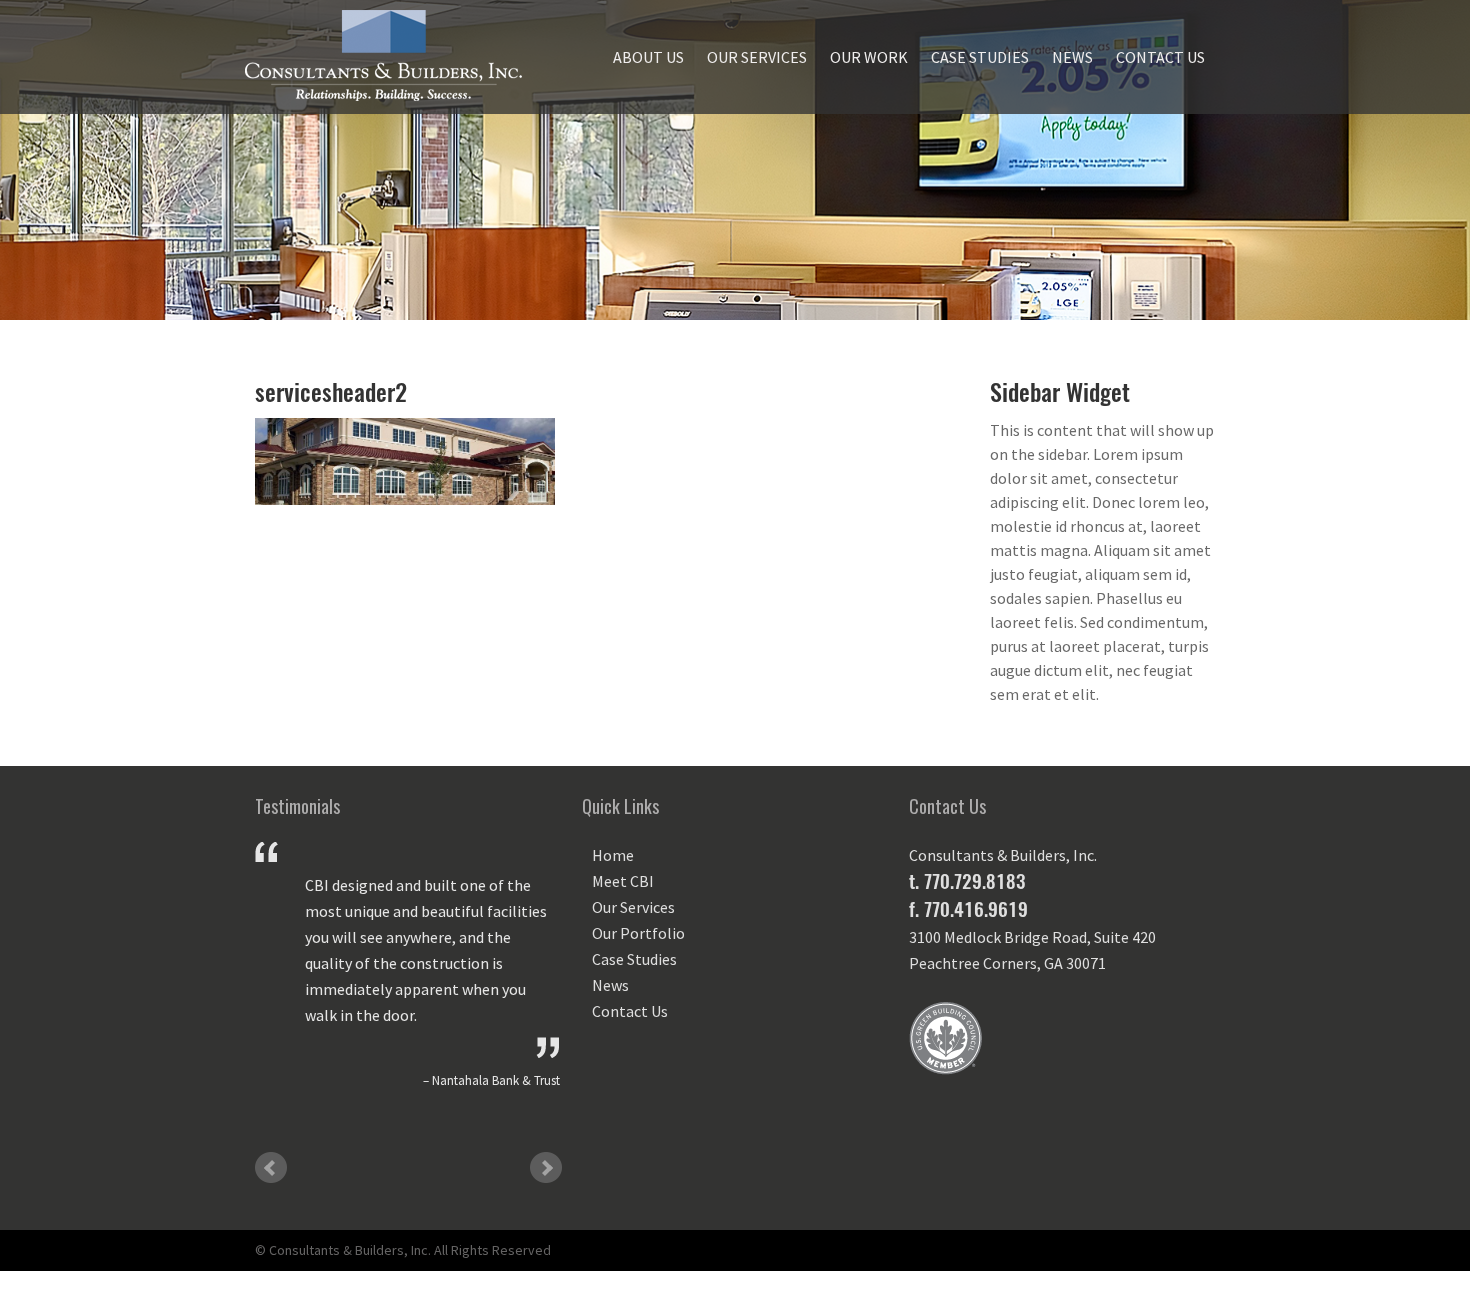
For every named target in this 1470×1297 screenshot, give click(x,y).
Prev (271, 1168)
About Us (648, 57)
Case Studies (980, 57)
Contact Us (1160, 57)
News (1072, 57)
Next (546, 1168)
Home (613, 855)
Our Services (757, 57)
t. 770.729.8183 (967, 881)
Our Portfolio (638, 933)
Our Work (869, 57)
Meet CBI (623, 881)
